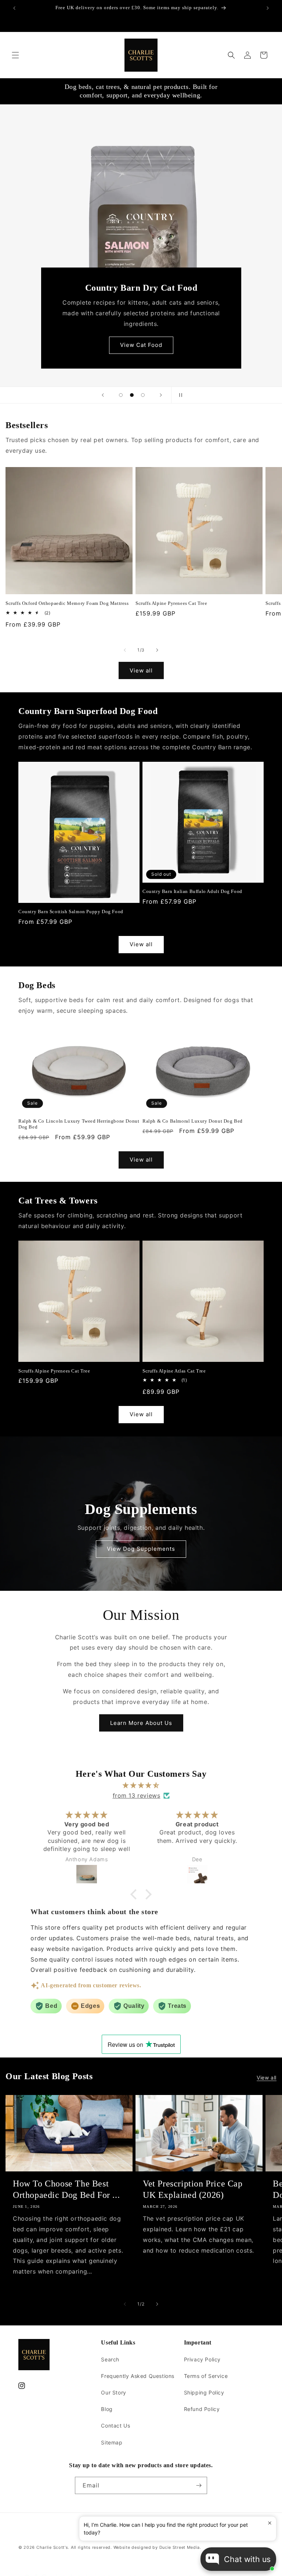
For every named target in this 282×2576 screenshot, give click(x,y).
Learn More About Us (141, 1723)
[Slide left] (125, 650)
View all (141, 670)
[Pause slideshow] (179, 395)
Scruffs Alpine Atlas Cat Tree (174, 1371)
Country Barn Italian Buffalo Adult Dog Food (192, 891)
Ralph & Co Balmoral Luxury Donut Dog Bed (193, 1121)
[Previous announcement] (14, 8)
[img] (141, 1785)
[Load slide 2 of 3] (132, 395)
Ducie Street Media (180, 2547)
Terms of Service (206, 2376)
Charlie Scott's (52, 2547)
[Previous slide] (103, 395)
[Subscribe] (199, 2485)
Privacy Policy (202, 2359)
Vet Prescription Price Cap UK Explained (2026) (193, 2189)
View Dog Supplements (141, 1549)
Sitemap (112, 2442)
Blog (107, 2409)
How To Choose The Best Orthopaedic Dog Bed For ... (66, 2189)
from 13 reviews (137, 1795)
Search (110, 2359)
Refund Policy (202, 2409)
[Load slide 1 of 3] (121, 395)
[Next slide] (161, 395)
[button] (15, 55)
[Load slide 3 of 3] (143, 395)
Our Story (113, 2392)
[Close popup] (270, 2523)
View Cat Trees (141, 345)
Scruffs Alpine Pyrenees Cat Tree (171, 603)
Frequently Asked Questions (138, 2376)
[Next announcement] (268, 8)
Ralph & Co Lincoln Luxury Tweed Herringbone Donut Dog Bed (79, 1124)
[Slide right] (157, 650)
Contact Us (115, 2426)
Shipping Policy (204, 2392)
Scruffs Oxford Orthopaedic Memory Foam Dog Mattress (67, 603)
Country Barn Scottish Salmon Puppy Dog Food (71, 912)
